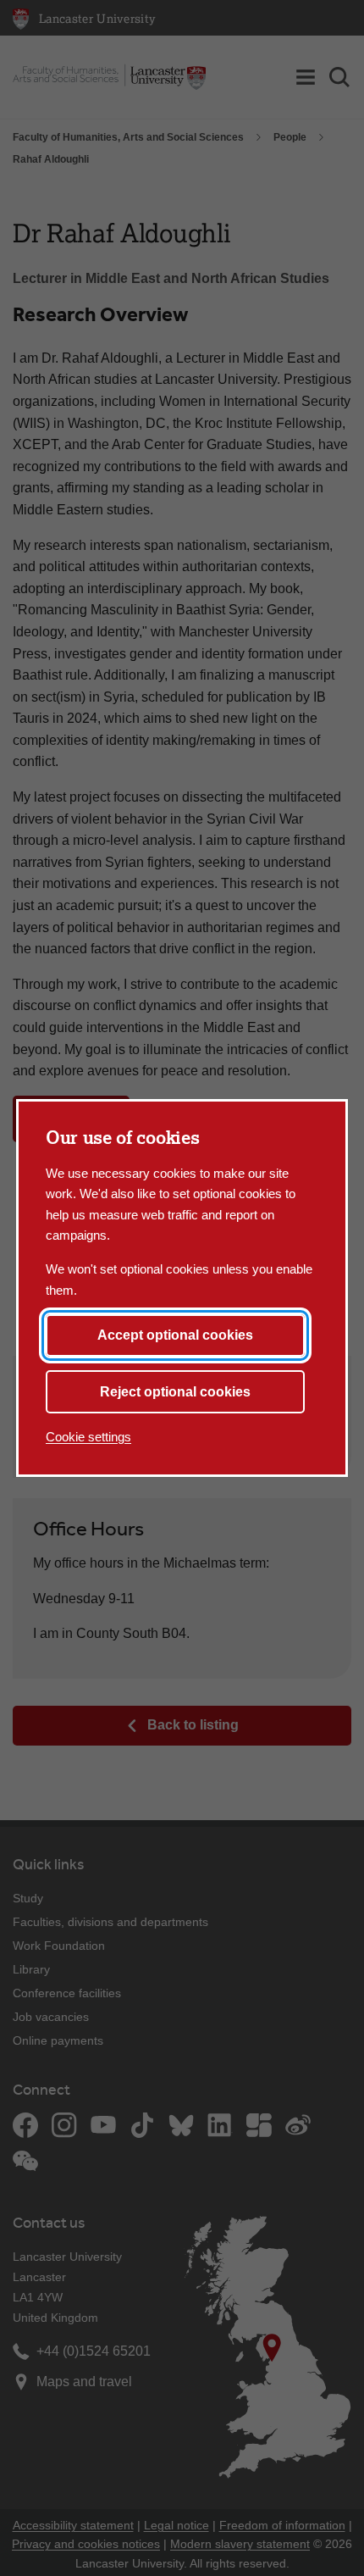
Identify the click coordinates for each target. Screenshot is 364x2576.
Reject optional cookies (175, 1392)
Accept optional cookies (175, 1335)
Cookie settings (88, 1437)
